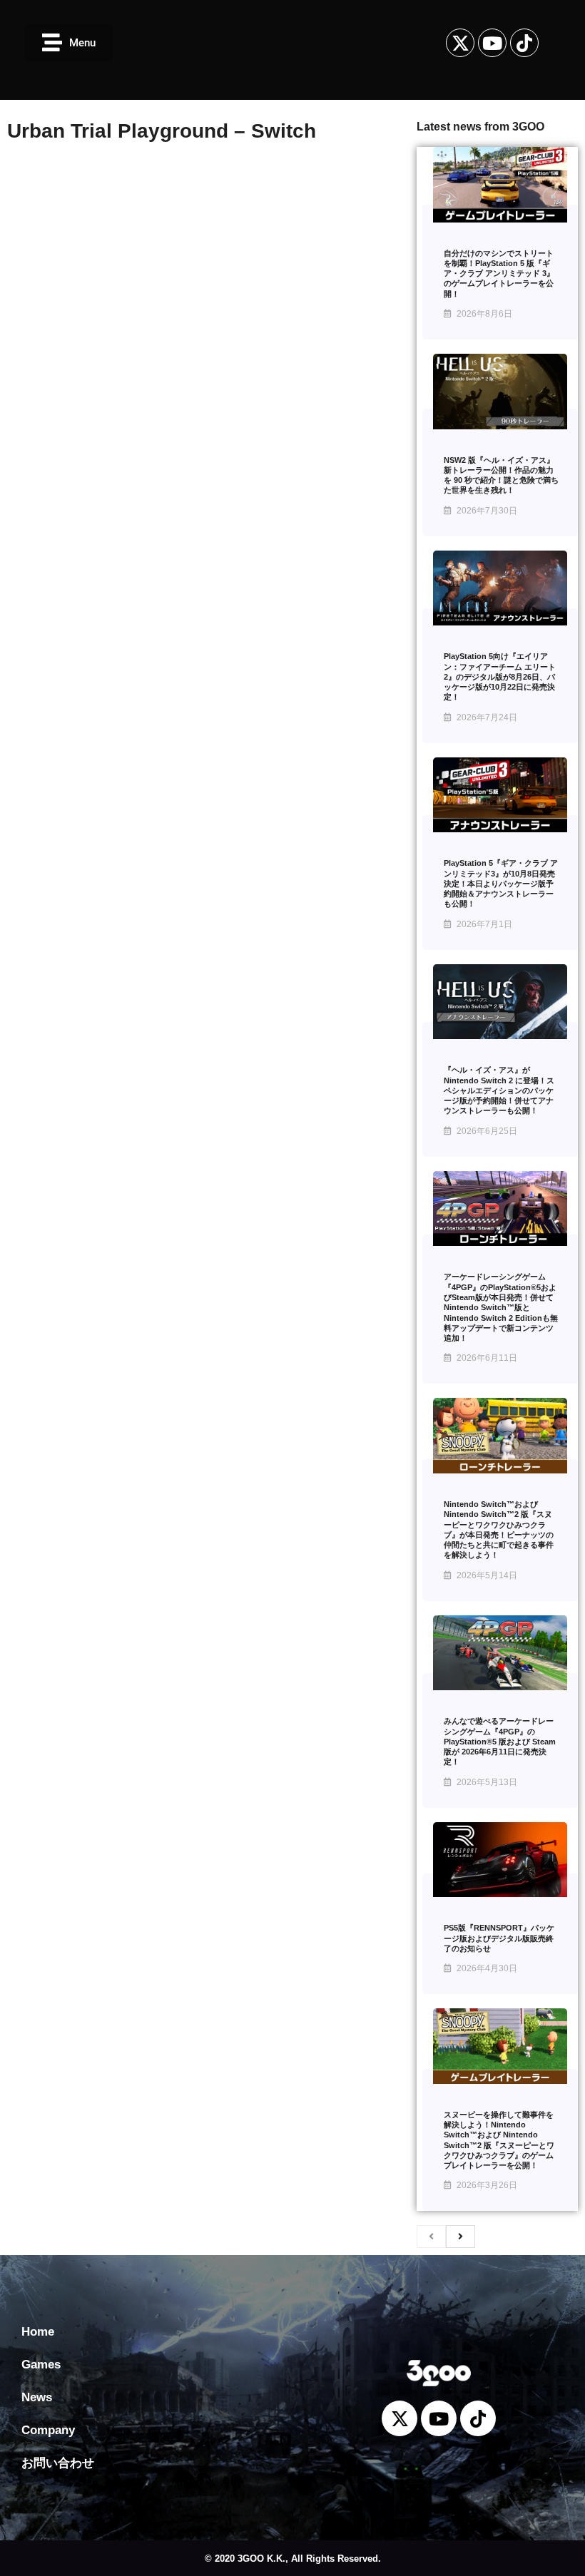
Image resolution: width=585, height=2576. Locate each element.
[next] (461, 2237)
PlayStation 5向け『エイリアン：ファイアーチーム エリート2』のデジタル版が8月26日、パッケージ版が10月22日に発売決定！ (500, 676)
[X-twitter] (460, 43)
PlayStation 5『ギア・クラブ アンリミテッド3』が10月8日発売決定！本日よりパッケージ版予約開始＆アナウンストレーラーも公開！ (501, 883)
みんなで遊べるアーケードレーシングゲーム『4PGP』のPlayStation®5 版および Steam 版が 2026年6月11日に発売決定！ (500, 1741)
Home (38, 2332)
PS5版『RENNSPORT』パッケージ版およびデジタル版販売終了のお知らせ (499, 1938)
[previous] (431, 2237)
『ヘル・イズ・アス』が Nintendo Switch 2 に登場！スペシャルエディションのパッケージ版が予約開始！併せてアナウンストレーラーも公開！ (499, 1090)
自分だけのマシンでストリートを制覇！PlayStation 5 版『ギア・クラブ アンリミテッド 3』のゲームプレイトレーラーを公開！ (499, 274)
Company (48, 2430)
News (37, 2397)
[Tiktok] (524, 43)
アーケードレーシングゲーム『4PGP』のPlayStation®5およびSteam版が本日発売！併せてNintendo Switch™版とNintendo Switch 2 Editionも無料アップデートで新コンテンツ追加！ (501, 1307)
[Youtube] (492, 43)
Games (41, 2365)
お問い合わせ (58, 2463)
